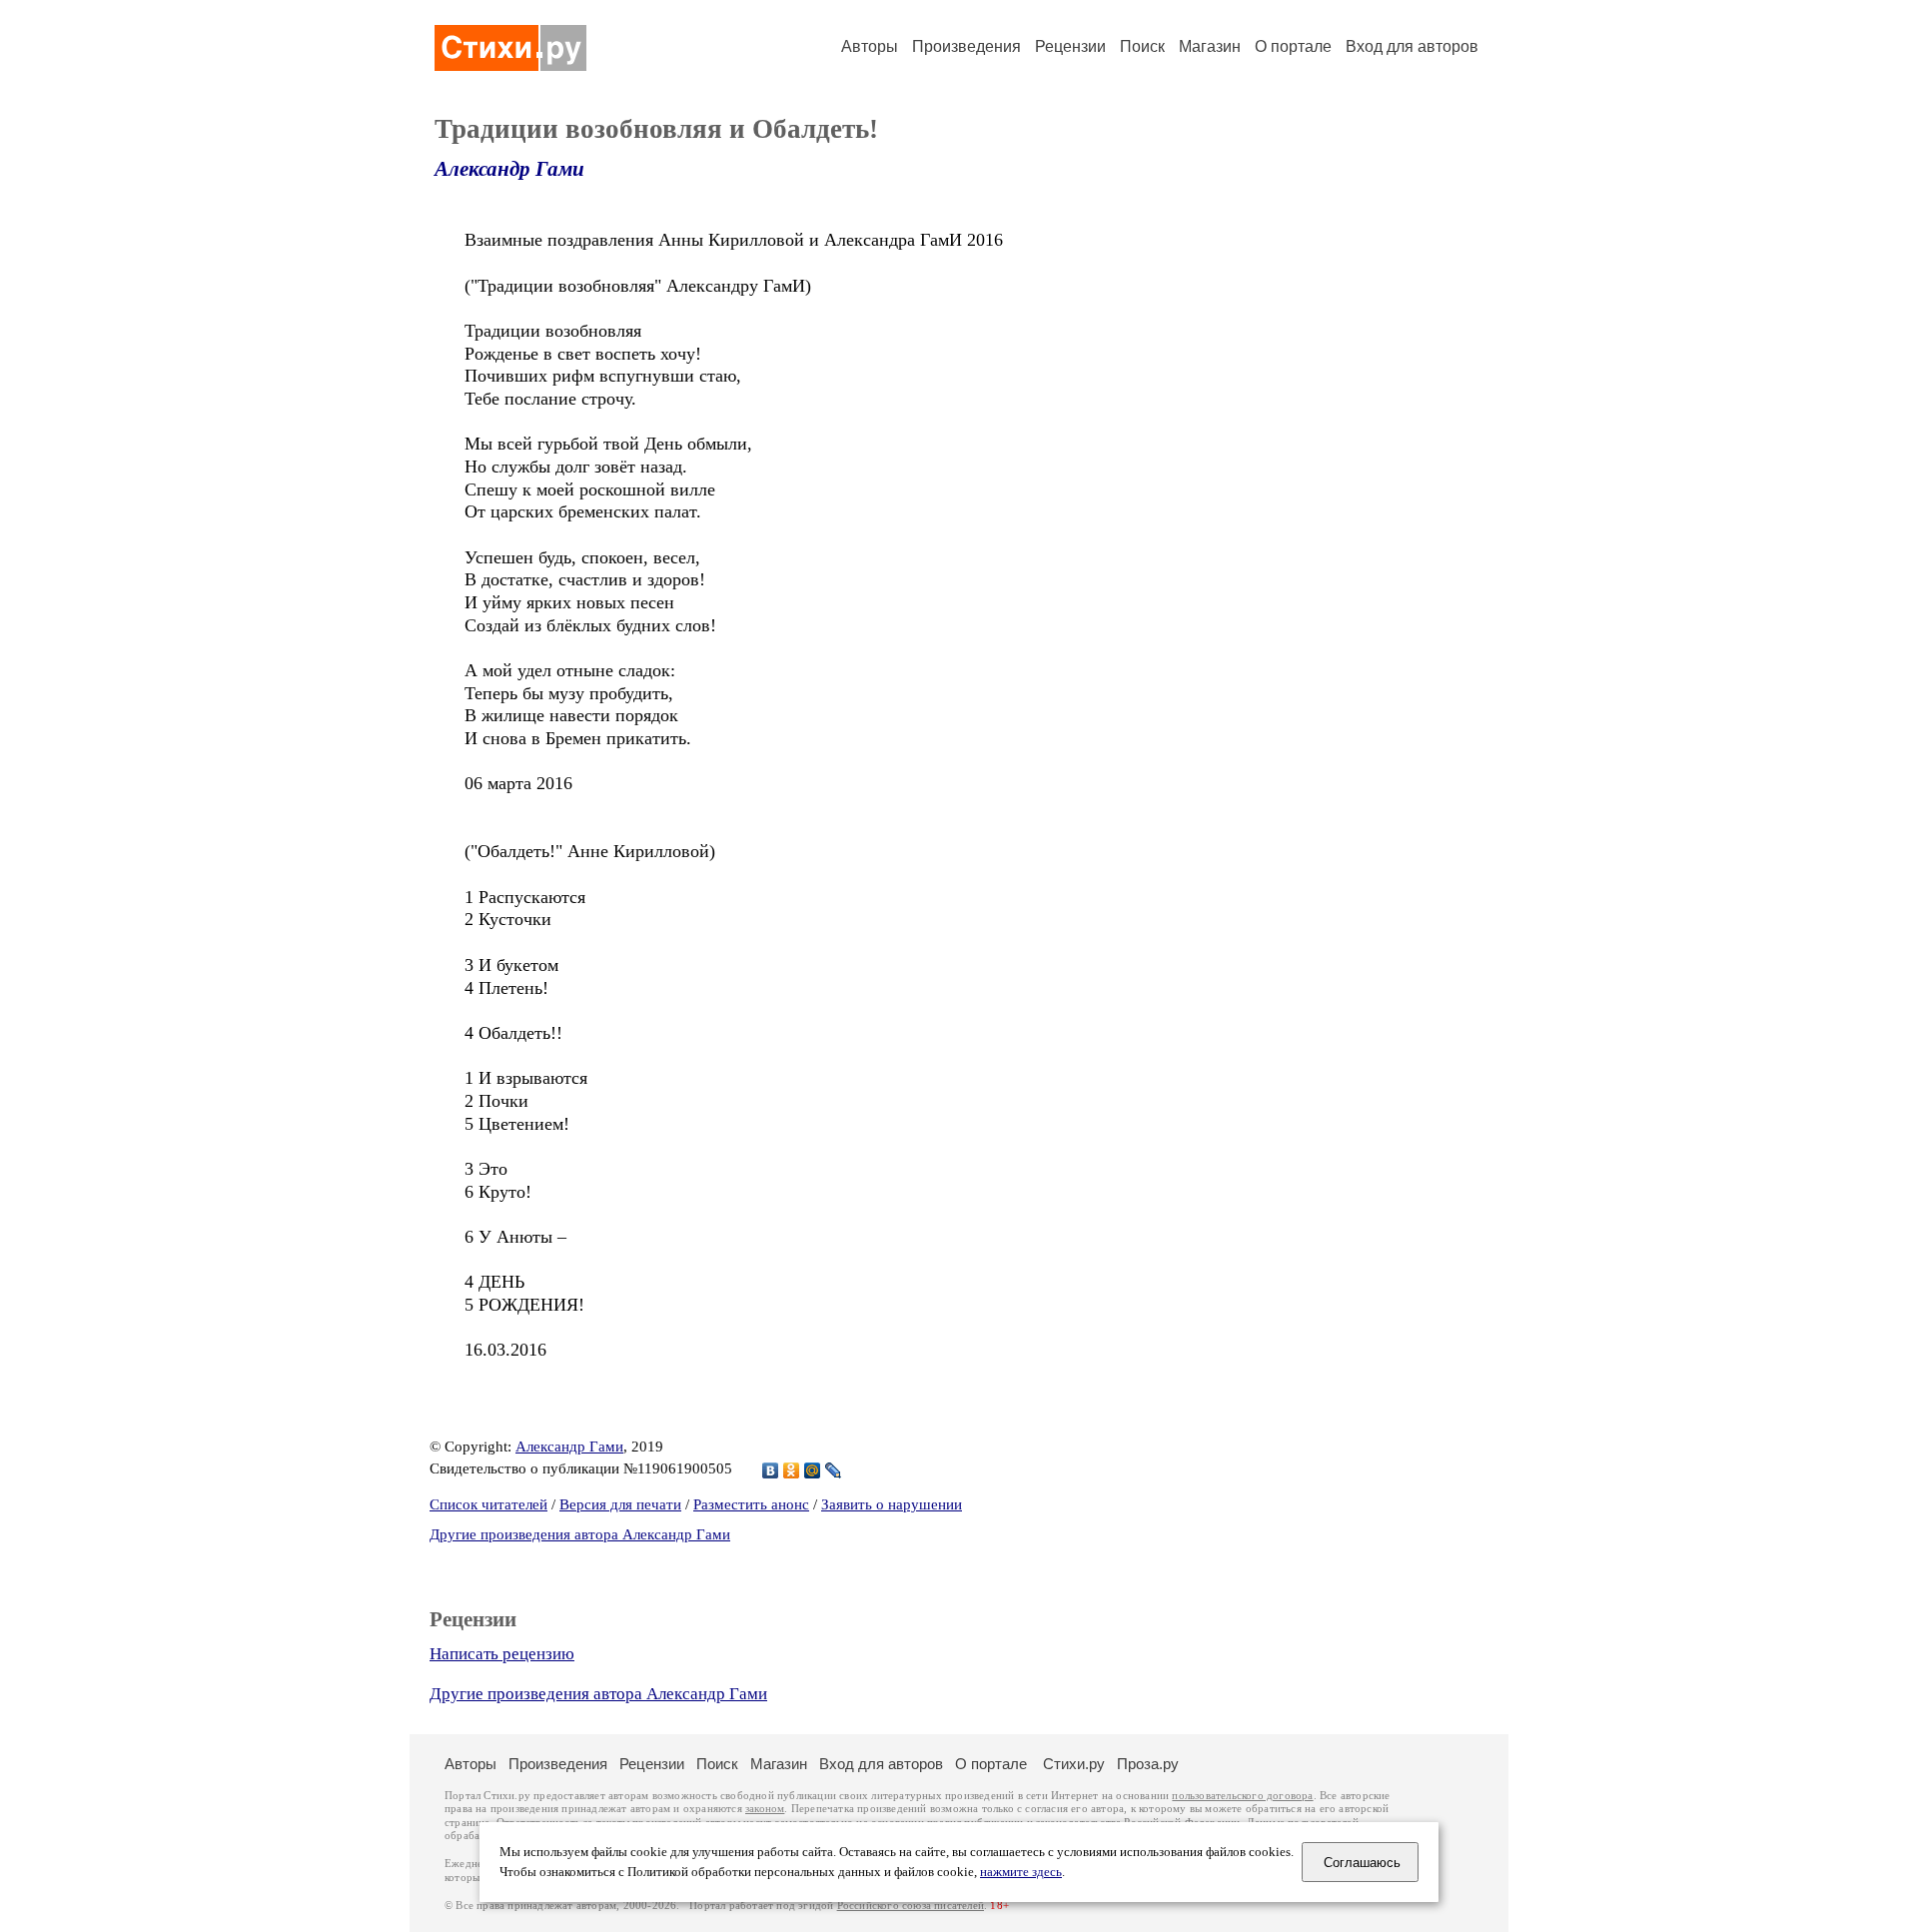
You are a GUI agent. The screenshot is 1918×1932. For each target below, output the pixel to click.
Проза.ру (1148, 1764)
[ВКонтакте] (771, 1470)
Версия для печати (620, 1504)
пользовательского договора (1242, 1796)
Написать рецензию (502, 1654)
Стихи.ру (1074, 1764)
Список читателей (488, 1504)
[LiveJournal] (834, 1470)
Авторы (870, 46)
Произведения (966, 46)
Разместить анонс (751, 1504)
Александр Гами (509, 169)
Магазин (1210, 46)
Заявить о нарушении (892, 1504)
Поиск (1142, 46)
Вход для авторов (1412, 46)
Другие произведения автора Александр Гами (580, 1534)
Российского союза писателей (911, 1906)
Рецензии (1070, 46)
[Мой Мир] (813, 1470)
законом (765, 1809)
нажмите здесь (1021, 1872)
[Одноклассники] (792, 1470)
